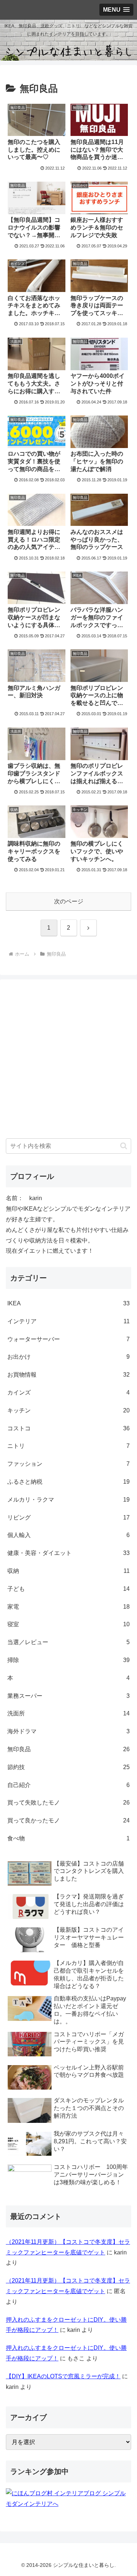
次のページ (69, 901)
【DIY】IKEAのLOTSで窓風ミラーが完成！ (63, 2376)
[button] (124, 1146)
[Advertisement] (68, 1060)
